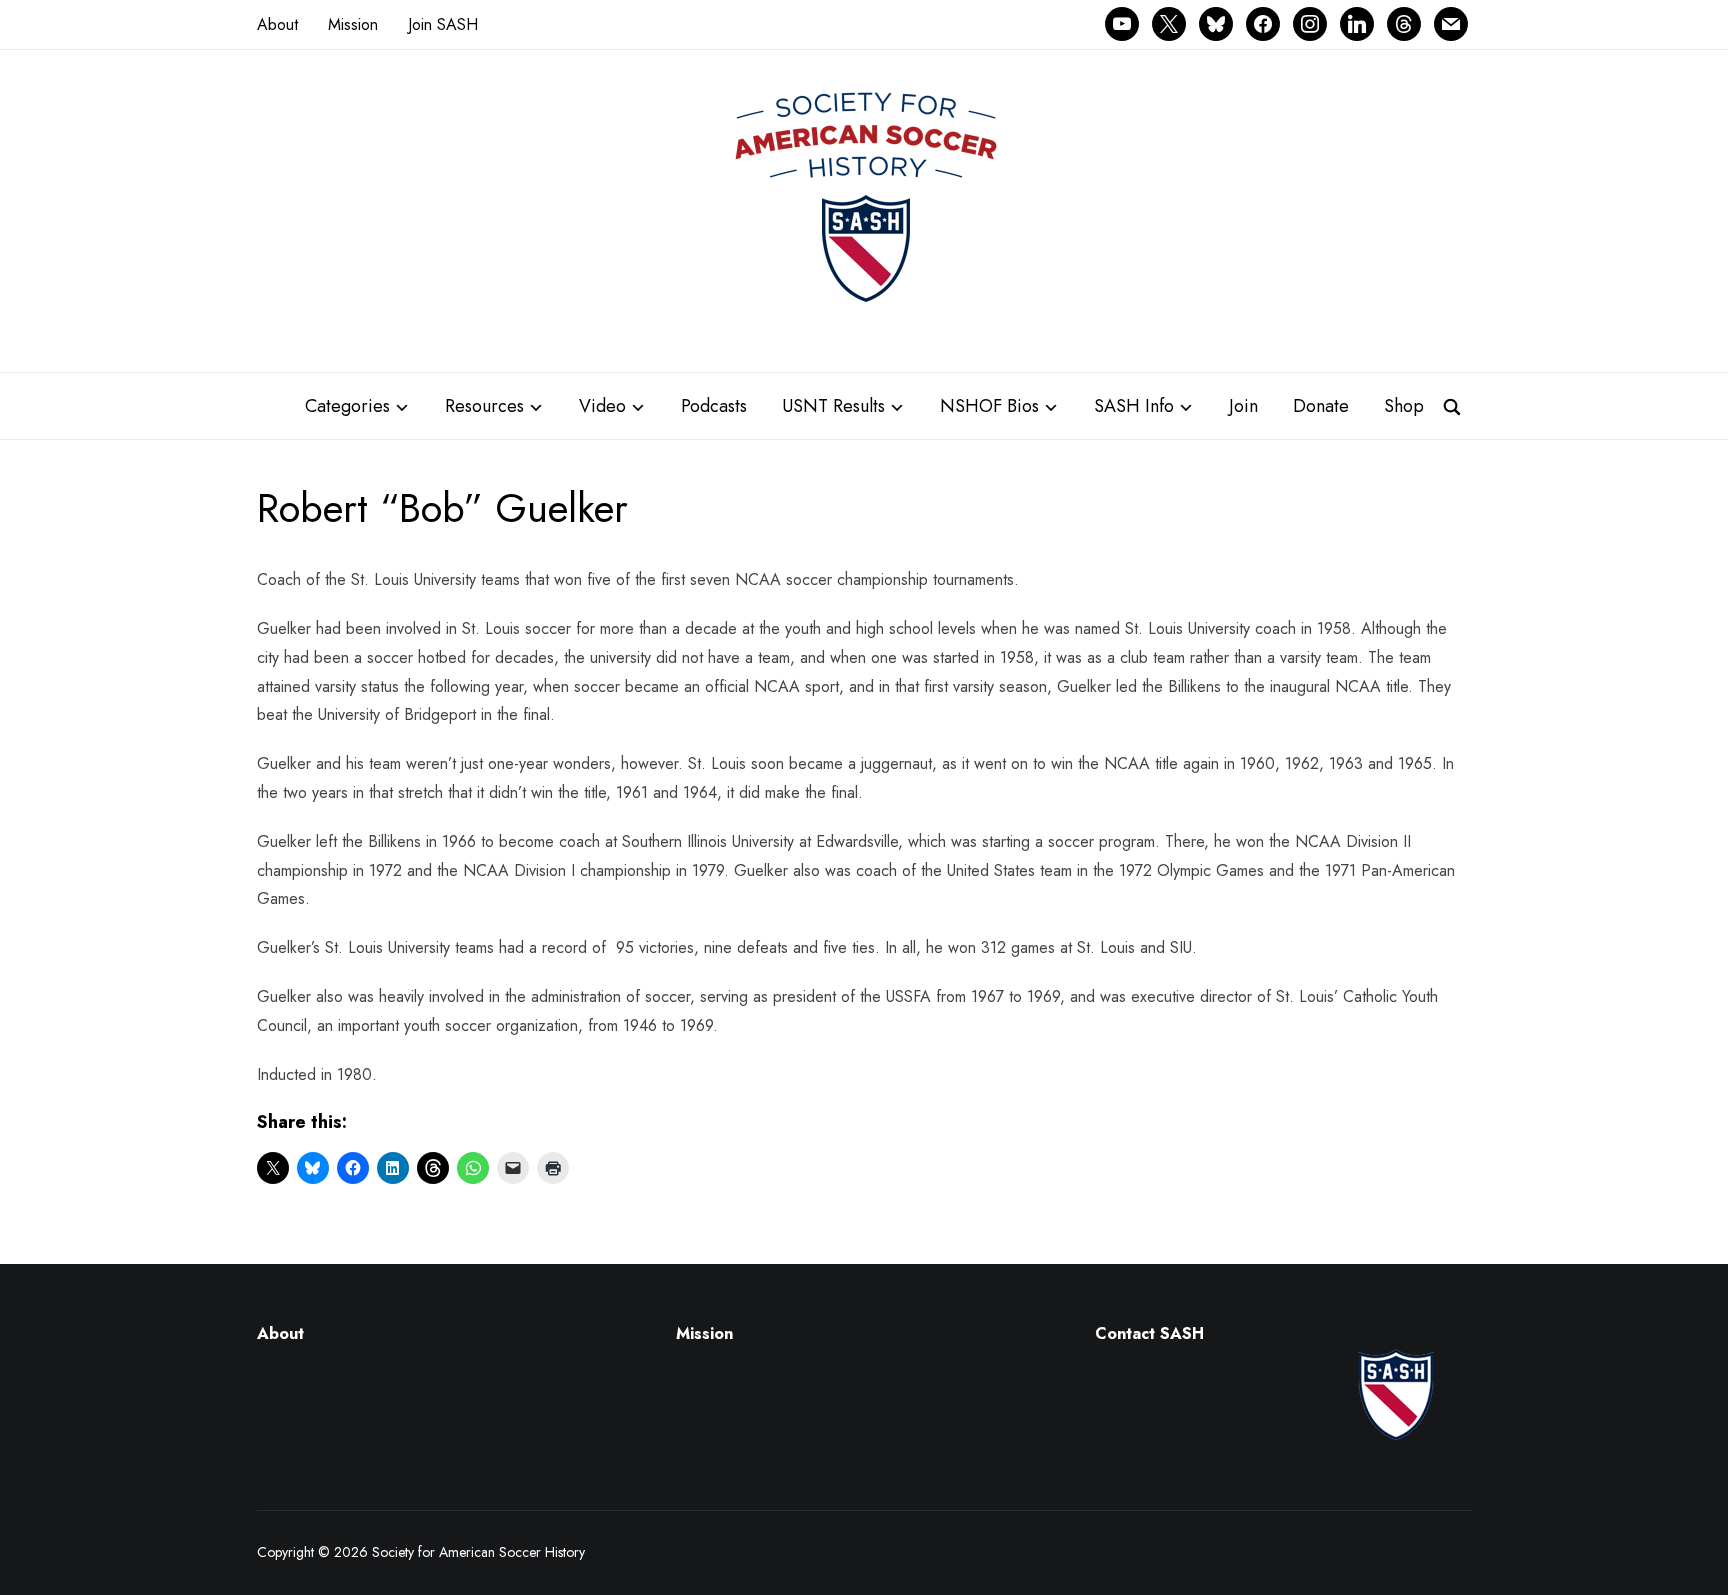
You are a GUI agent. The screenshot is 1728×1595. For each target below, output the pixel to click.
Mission (353, 24)
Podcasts (714, 406)
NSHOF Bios (989, 406)
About (277, 24)
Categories (347, 406)
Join (1243, 406)
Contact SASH (1152, 1333)
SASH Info (1134, 406)
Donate (1321, 406)
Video (602, 406)
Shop (1404, 406)
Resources (484, 406)
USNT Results (833, 406)
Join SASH (443, 24)
